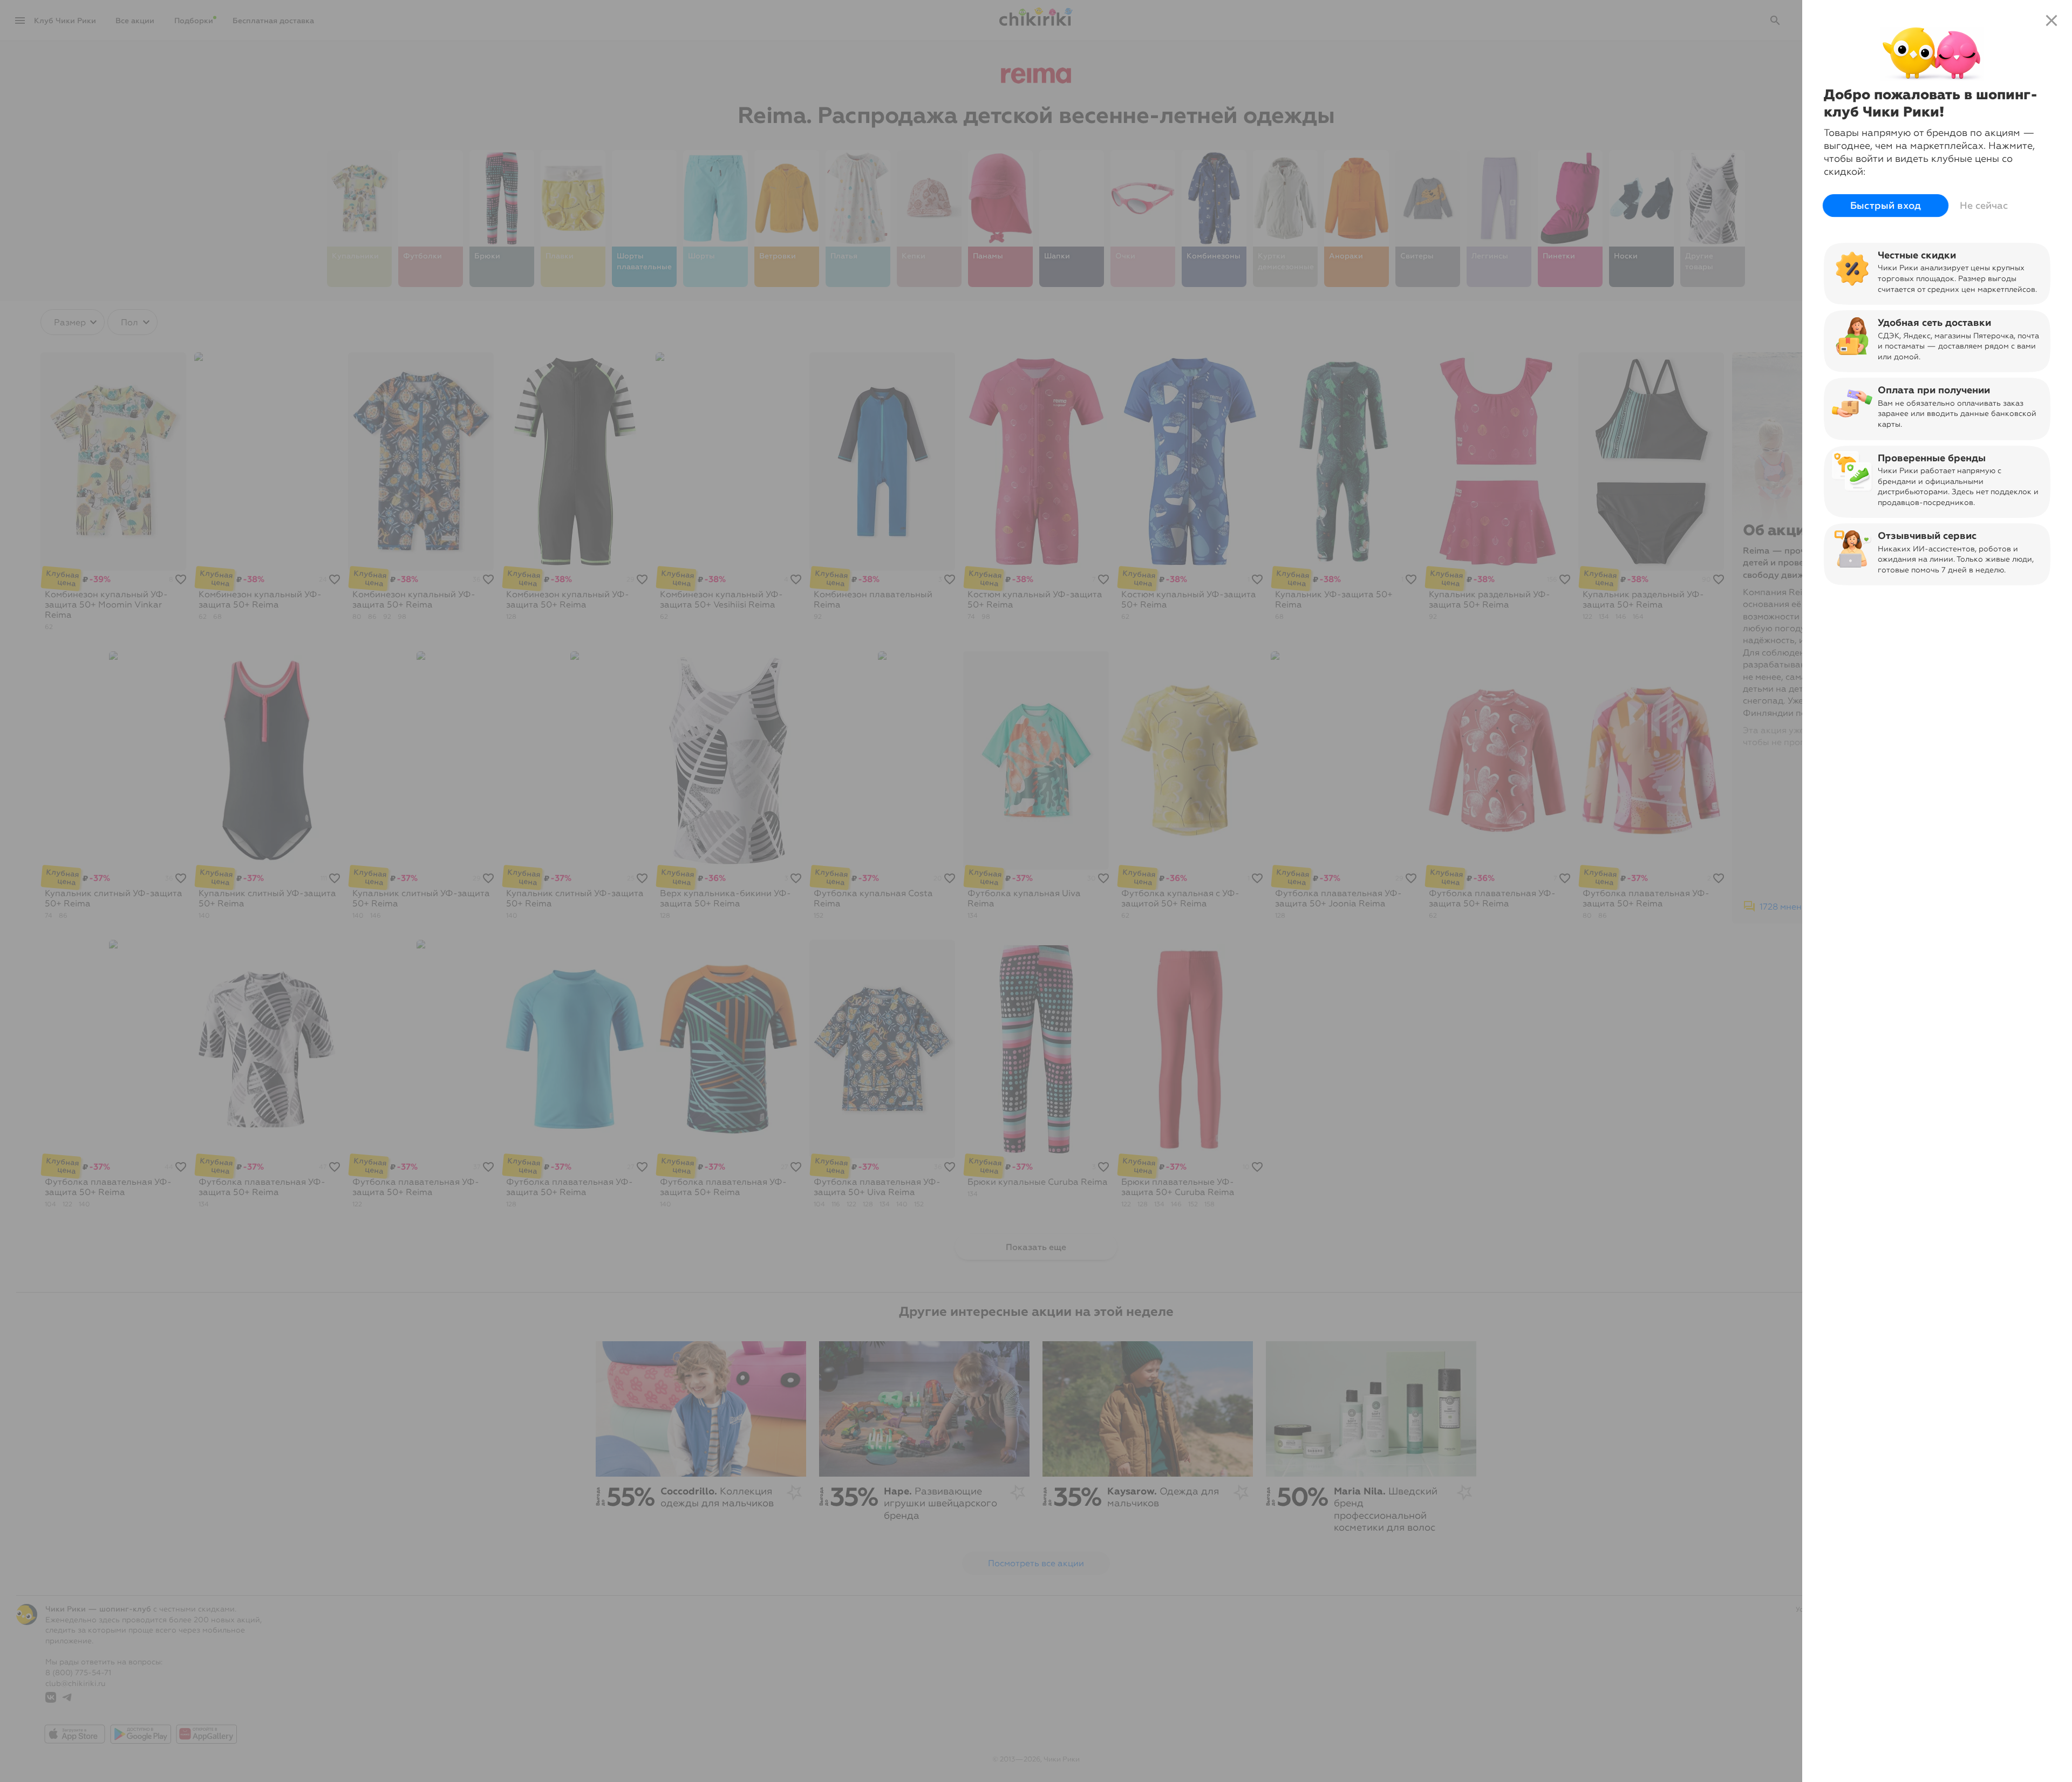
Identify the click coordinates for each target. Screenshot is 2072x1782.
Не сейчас (1984, 206)
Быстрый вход (1886, 206)
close (2051, 21)
